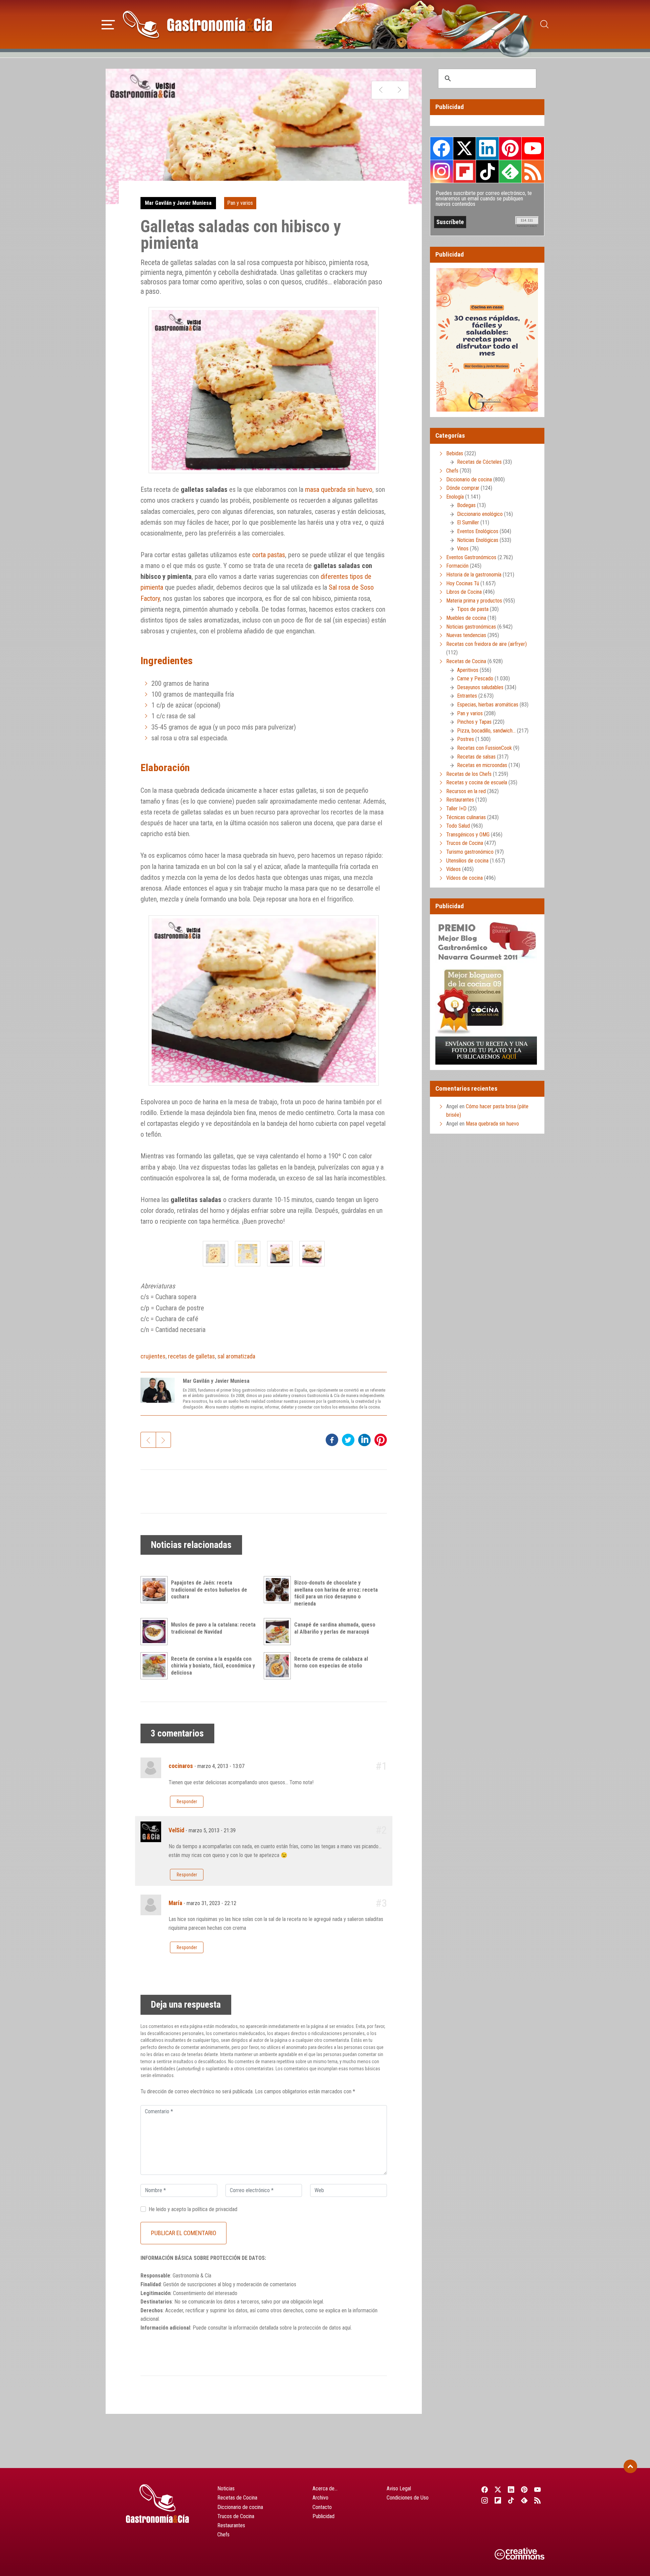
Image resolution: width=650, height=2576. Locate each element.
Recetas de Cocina (466, 661)
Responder (187, 1802)
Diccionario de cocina (469, 479)
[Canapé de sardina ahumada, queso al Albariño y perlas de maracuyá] (279, 1632)
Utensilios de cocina (467, 861)
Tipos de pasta (473, 609)
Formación (457, 566)
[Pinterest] (525, 2490)
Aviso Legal (399, 2488)
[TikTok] (511, 2500)
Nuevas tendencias (466, 635)
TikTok (487, 171)
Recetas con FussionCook (484, 748)
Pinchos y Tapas (474, 722)
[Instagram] (485, 2500)
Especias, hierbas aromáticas (488, 705)
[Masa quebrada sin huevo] (381, 90)
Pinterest (510, 148)
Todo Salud (458, 826)
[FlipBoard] (498, 2500)
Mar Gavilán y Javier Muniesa (178, 203)
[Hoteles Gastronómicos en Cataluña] (399, 90)
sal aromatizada (236, 1356)
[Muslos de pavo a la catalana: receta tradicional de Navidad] (156, 1632)
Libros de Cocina (464, 592)
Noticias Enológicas (478, 540)
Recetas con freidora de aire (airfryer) (486, 644)
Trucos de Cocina (465, 843)
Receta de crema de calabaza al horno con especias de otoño (331, 1662)
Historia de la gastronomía (474, 575)
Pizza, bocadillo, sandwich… (486, 731)
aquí (346, 2328)
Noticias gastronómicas (471, 627)
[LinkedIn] (511, 2490)
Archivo (320, 2498)
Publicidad (323, 2516)
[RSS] (538, 2500)
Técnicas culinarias (466, 817)
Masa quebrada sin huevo (492, 1124)
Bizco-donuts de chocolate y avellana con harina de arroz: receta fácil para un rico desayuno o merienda (336, 1593)
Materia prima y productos (474, 601)
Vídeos (453, 869)
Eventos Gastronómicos (471, 557)
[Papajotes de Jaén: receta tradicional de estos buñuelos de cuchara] (156, 1590)
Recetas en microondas (482, 765)
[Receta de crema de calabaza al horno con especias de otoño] (279, 1666)
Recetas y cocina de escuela (477, 782)
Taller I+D (456, 809)
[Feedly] (525, 2500)
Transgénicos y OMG (468, 835)
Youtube (533, 148)
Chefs (452, 471)
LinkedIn (487, 148)
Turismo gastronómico (470, 852)
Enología (455, 497)
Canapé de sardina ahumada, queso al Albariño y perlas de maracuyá (335, 1628)
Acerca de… (325, 2488)
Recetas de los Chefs (469, 774)
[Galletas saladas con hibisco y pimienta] (215, 1254)
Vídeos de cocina (464, 878)
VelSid (176, 1830)
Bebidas (455, 453)
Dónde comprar (463, 488)
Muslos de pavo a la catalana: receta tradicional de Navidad (213, 1628)
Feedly (510, 171)
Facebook (442, 148)
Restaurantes (460, 800)
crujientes (153, 1356)
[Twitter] (498, 2490)
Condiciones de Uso (408, 2498)
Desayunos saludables (480, 687)
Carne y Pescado (475, 679)
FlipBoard (464, 171)
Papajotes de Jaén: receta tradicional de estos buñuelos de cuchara (209, 1590)
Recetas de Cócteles (479, 462)
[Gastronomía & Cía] (197, 24)
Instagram (442, 171)
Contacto (322, 2507)
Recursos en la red (466, 791)
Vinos (463, 549)
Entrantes (467, 696)
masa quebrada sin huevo (339, 489)
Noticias (226, 2488)
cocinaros (181, 1766)
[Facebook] (485, 2490)
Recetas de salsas (476, 757)
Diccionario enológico (480, 514)
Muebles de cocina (466, 618)
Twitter (464, 148)
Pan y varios (240, 203)
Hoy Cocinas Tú (463, 583)
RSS (533, 171)
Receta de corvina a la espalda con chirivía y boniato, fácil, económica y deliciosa (213, 1666)
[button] (108, 24)
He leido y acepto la (193, 2209)
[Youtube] (538, 2490)
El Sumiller (468, 522)
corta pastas (269, 555)
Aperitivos (468, 670)
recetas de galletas (191, 1356)
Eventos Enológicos (478, 531)
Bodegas (466, 505)
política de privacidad (215, 2209)
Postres (465, 739)
